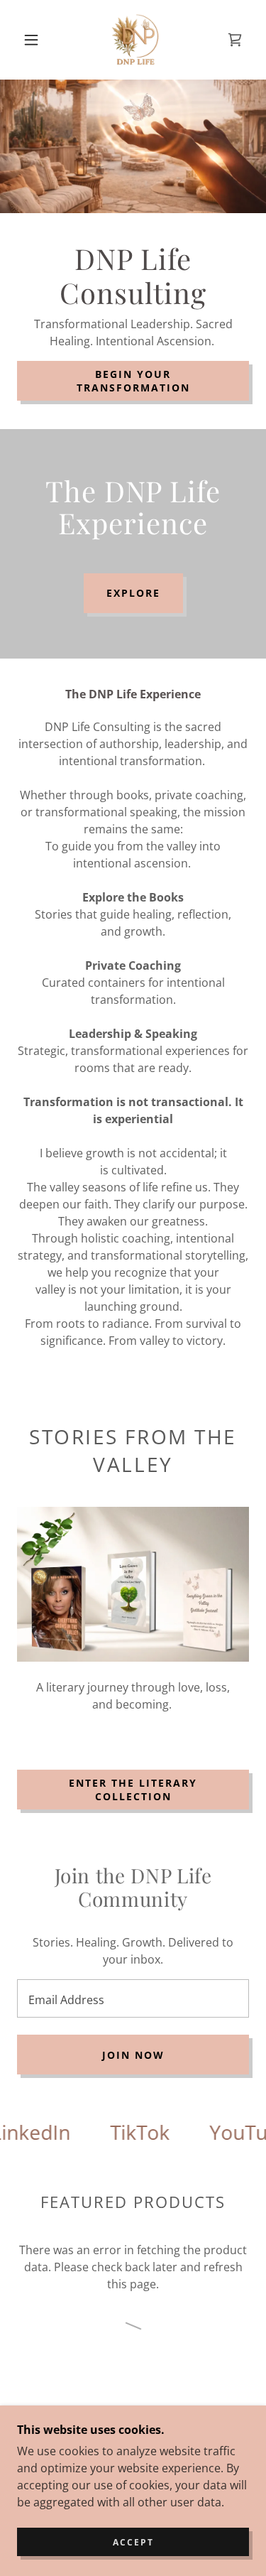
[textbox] (133, 1998)
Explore (133, 593)
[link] (135, 40)
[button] (31, 40)
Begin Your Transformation (133, 381)
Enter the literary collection (133, 1790)
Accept (133, 2542)
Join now (133, 2055)
